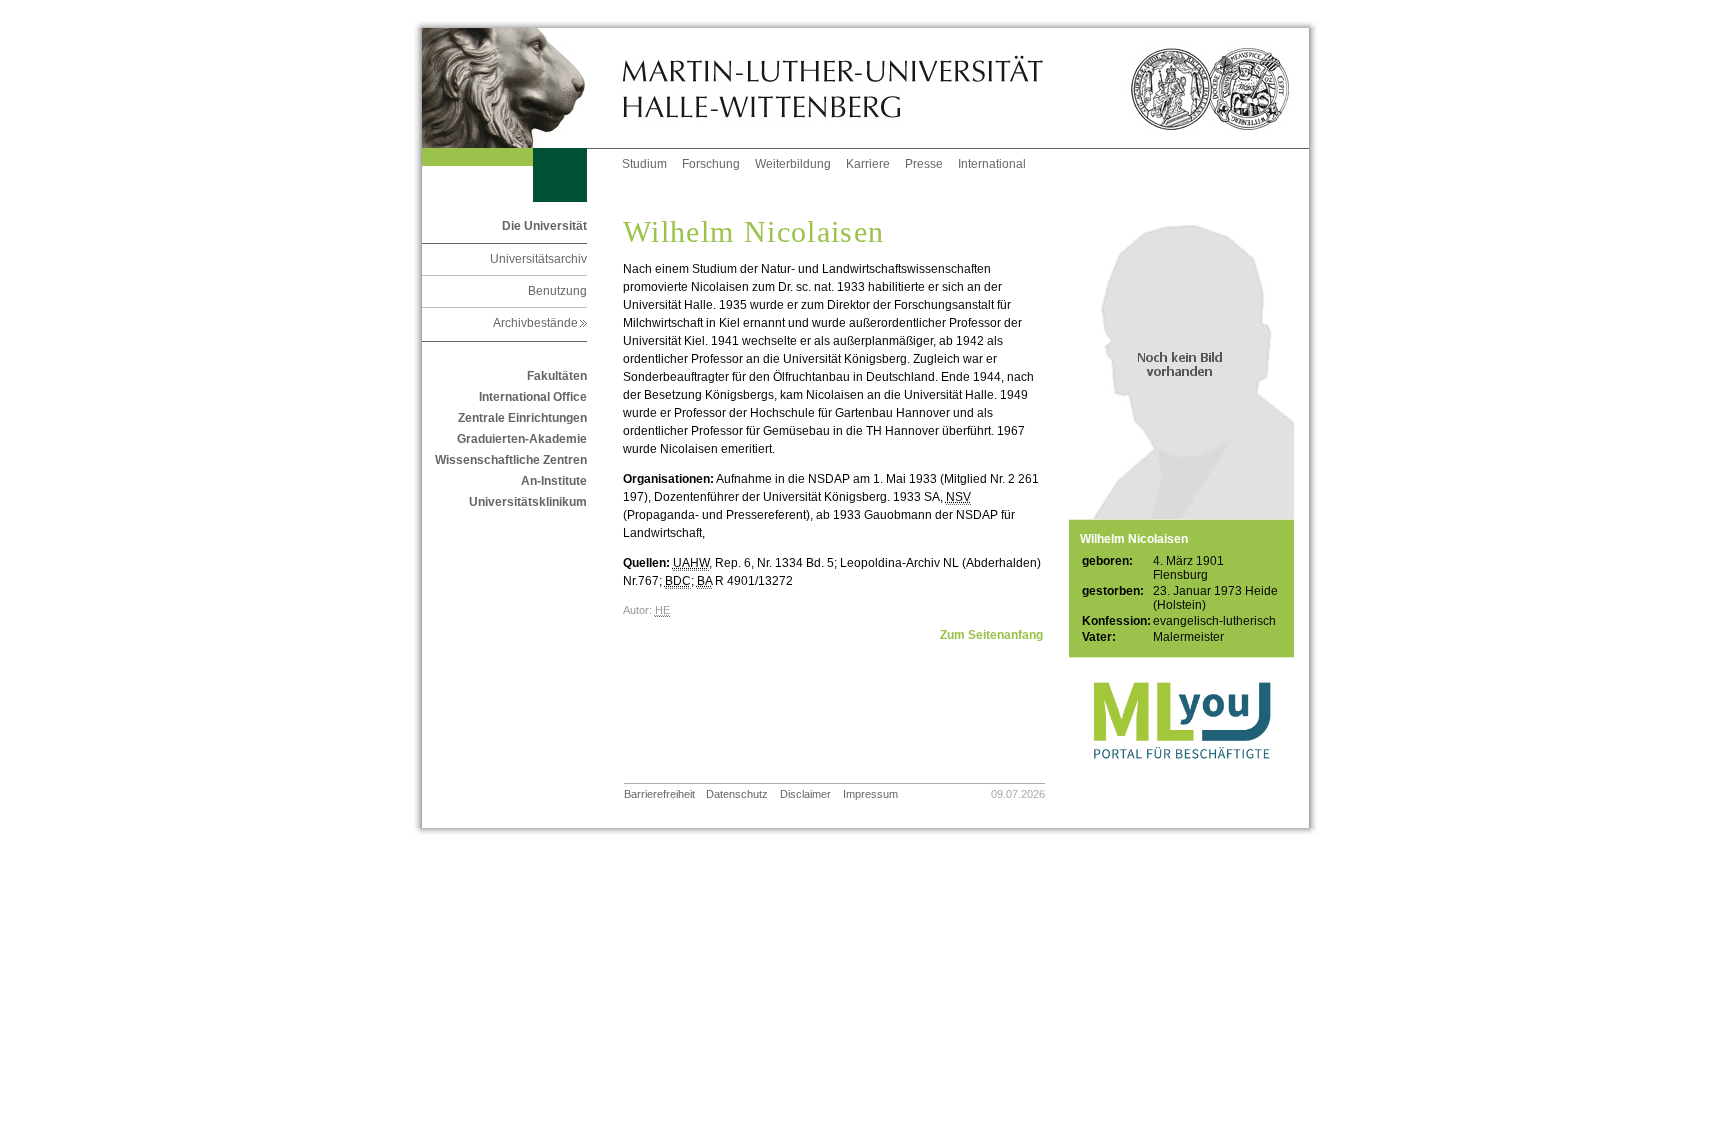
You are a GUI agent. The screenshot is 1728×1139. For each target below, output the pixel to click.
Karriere (868, 164)
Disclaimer (805, 794)
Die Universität (544, 226)
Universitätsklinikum (528, 502)
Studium (644, 164)
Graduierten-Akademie (522, 439)
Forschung (711, 164)
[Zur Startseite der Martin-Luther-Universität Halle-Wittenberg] (522, 88)
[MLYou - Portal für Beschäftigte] (1181, 779)
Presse (924, 164)
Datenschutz (737, 794)
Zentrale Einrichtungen (522, 418)
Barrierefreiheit (659, 794)
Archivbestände (540, 323)
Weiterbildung (793, 164)
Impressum (870, 794)
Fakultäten (557, 376)
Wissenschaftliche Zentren (511, 460)
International (992, 164)
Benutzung (557, 291)
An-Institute (554, 481)
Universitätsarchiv (538, 259)
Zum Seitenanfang (991, 635)
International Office (533, 397)
